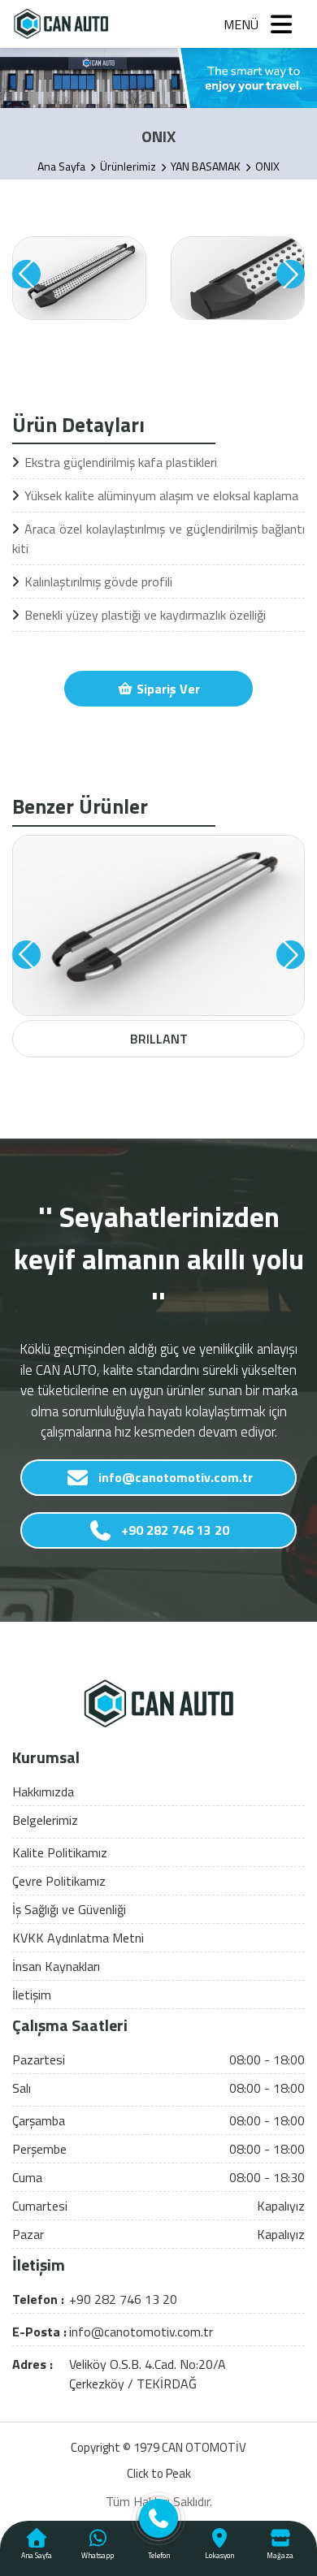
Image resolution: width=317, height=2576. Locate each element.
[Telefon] (159, 2524)
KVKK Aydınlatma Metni (78, 1938)
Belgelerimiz (45, 1820)
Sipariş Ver (167, 689)
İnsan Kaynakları (56, 1966)
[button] (26, 274)
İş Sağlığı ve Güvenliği (69, 1909)
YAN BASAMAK (206, 166)
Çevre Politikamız (59, 1881)
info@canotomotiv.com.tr (176, 1477)
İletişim (32, 1995)
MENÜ (241, 24)
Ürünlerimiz (128, 166)
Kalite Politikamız (60, 1852)
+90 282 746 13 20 (175, 1530)
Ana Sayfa (61, 166)
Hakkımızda (43, 1792)
